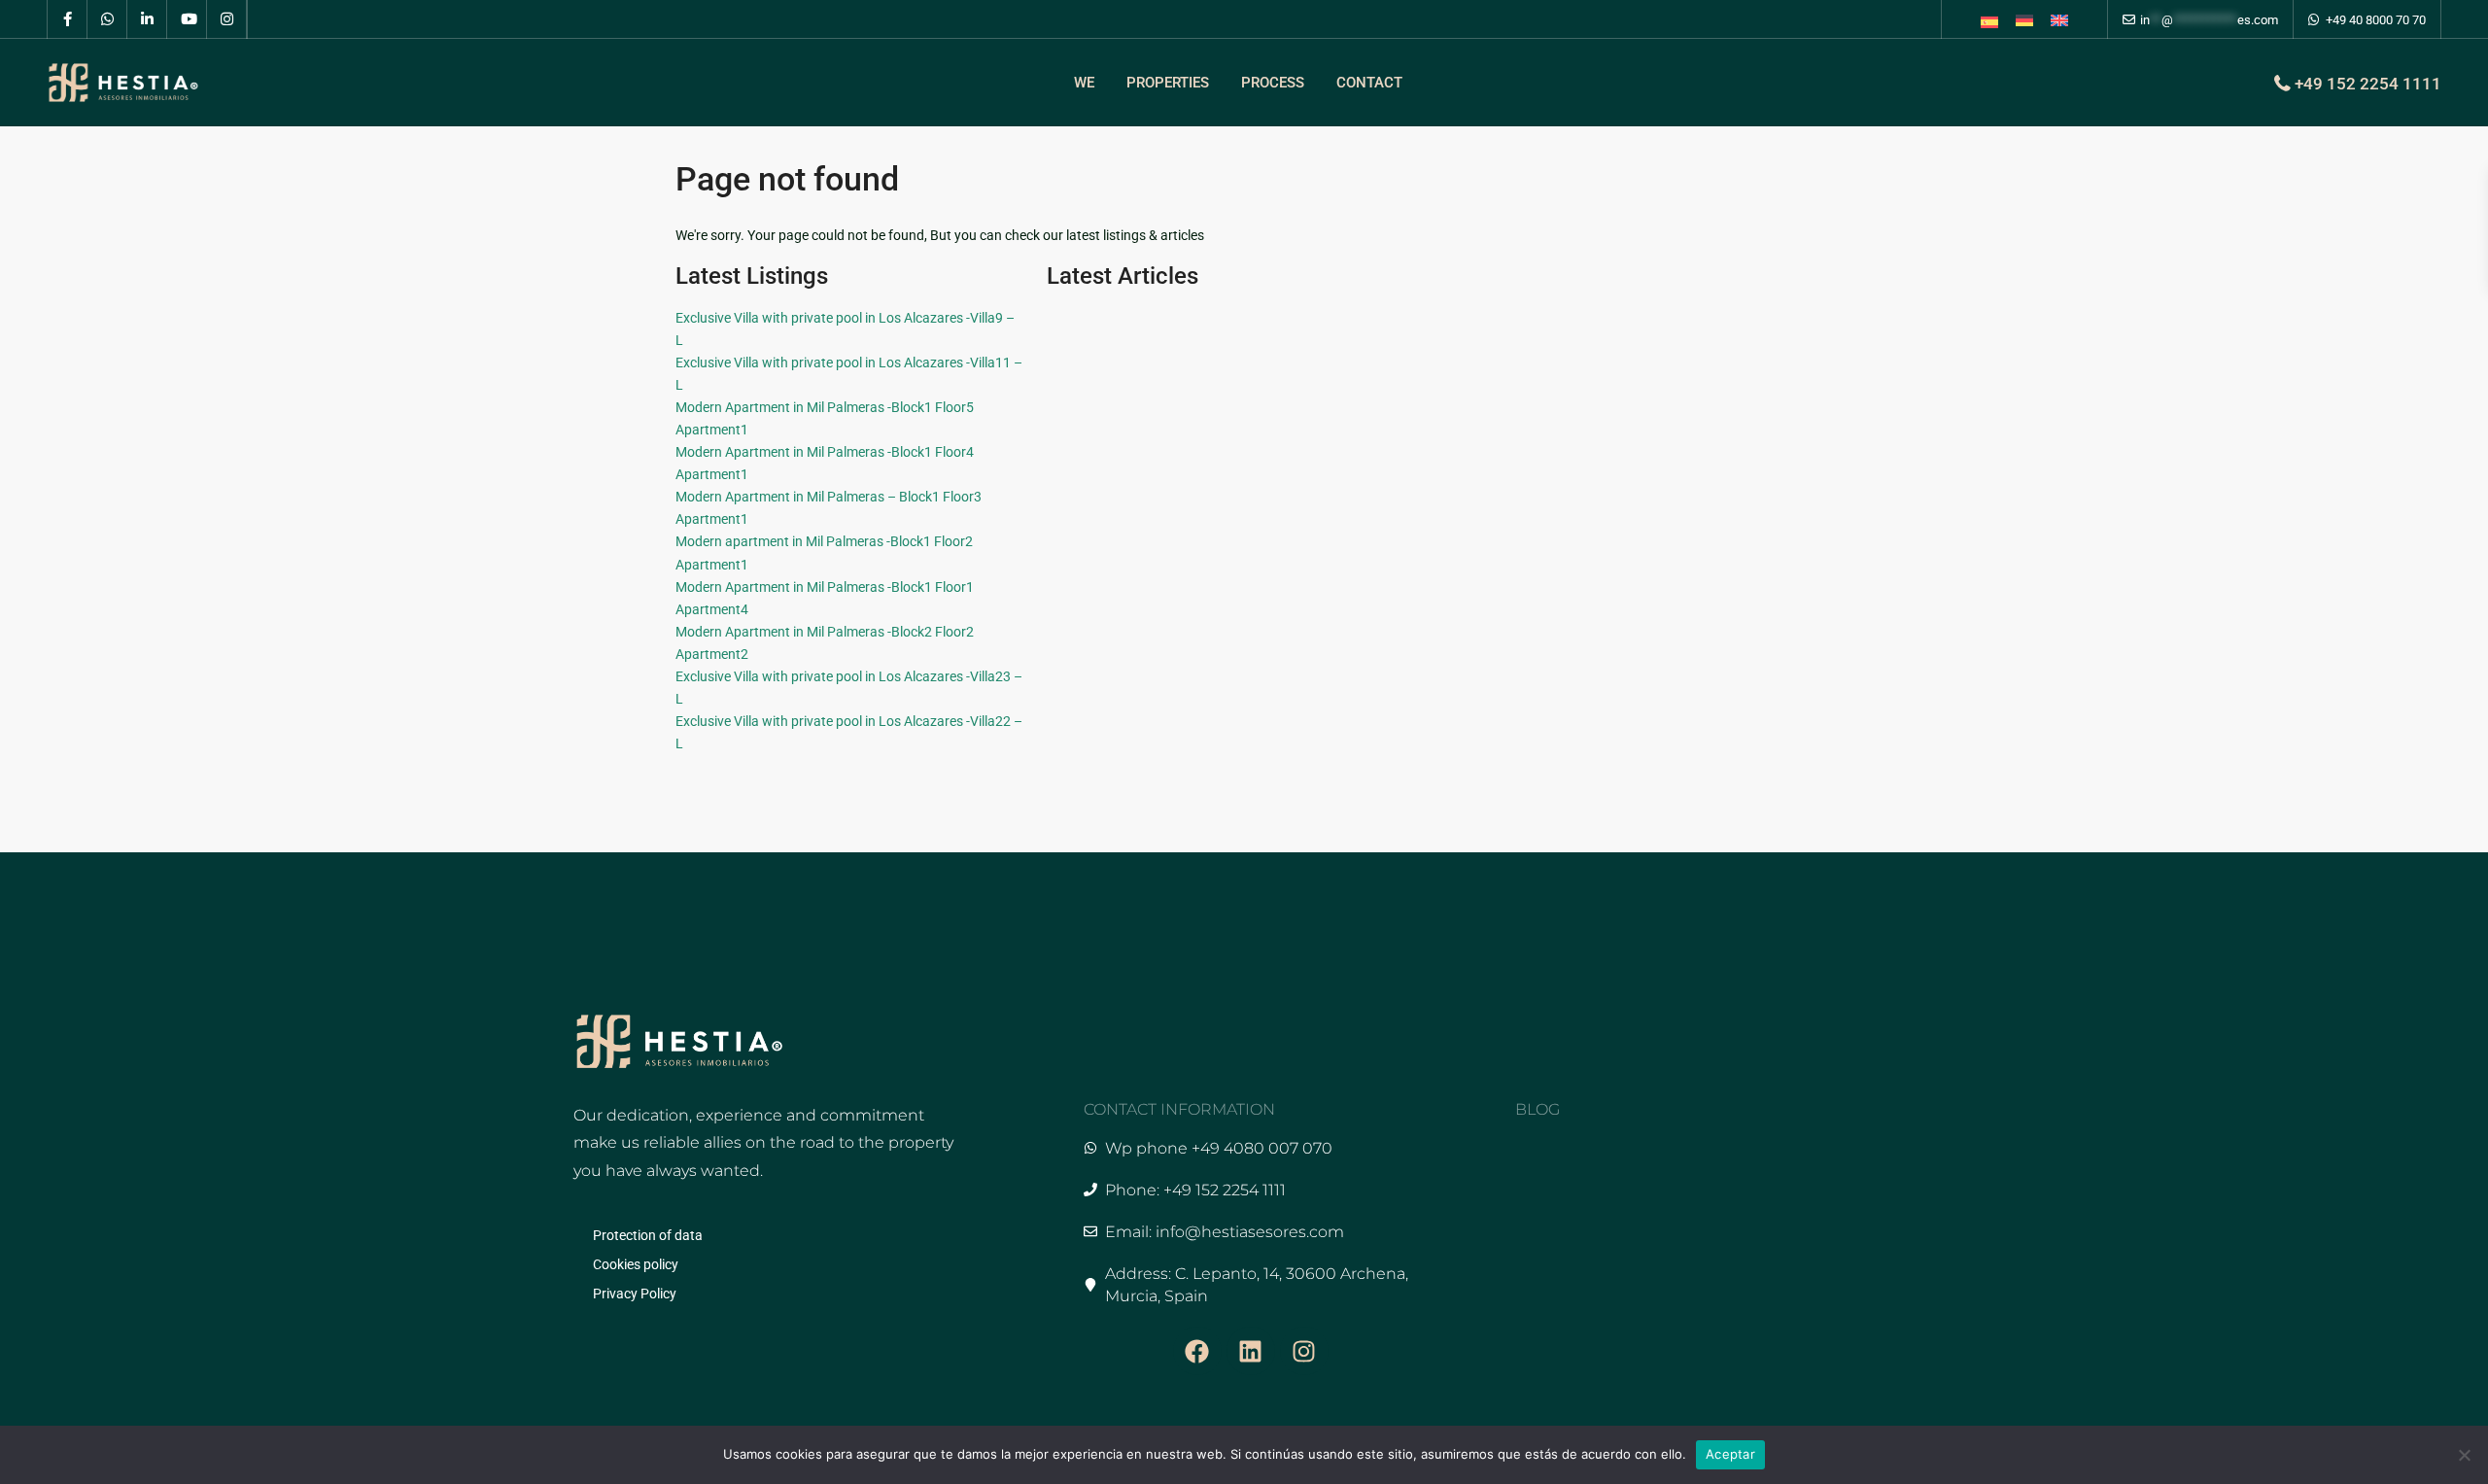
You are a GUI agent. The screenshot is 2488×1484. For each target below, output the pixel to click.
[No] (2464, 1455)
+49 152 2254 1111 (2368, 84)
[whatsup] (107, 19)
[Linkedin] (1251, 1351)
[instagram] (227, 19)
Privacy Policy (635, 1294)
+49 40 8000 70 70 (2376, 20)
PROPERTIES (1168, 83)
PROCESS (1273, 83)
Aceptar (1730, 1454)
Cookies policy (636, 1264)
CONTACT (1369, 83)
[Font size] (1989, 22)
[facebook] (68, 19)
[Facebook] (1197, 1351)
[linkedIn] (147, 19)
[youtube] (187, 19)
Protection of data (648, 1235)
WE (1084, 83)
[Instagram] (1304, 1351)
